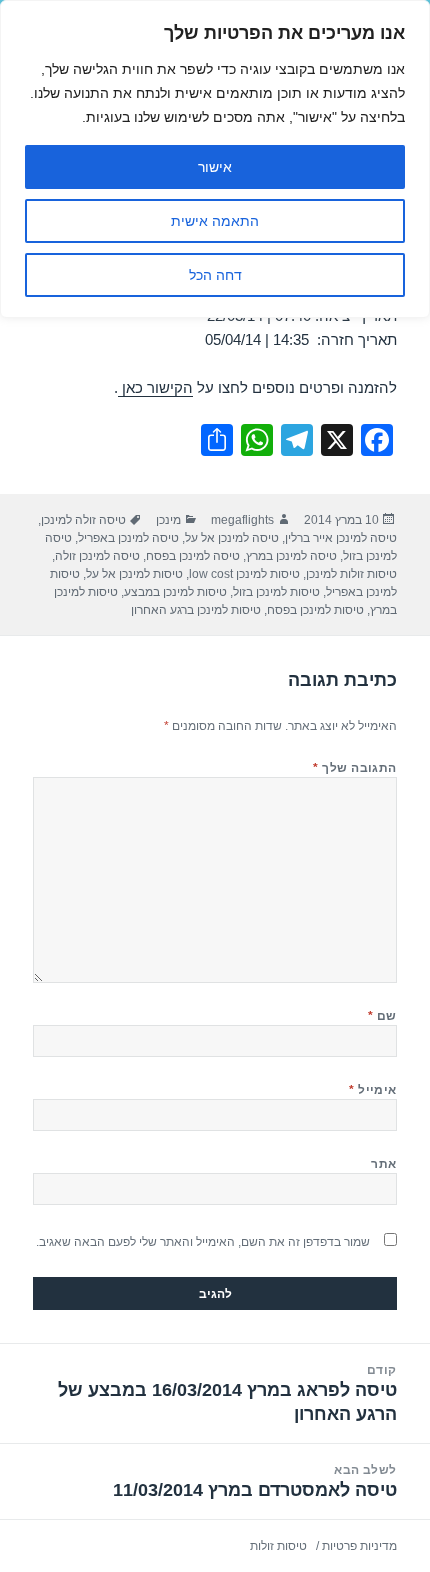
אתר (383, 1164)
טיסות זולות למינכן (351, 574)
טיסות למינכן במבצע (175, 592)
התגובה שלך (355, 768)
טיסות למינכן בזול (276, 592)
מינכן (168, 520)
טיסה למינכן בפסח (193, 556)
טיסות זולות (278, 1546)
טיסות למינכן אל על (134, 574)
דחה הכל (215, 275)
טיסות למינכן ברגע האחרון (196, 610)
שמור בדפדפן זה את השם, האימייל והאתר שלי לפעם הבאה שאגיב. (203, 1242)
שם (382, 1016)
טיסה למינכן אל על (232, 538)
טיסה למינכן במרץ (291, 556)
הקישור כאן (155, 387)
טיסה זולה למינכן (83, 520)
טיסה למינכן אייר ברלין (341, 538)
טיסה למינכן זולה (97, 556)
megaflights (242, 520)
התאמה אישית (215, 221)
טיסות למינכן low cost (244, 574)
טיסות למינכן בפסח (315, 610)
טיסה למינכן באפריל (128, 538)
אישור (215, 167)
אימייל (373, 1090)
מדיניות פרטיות (359, 1546)
